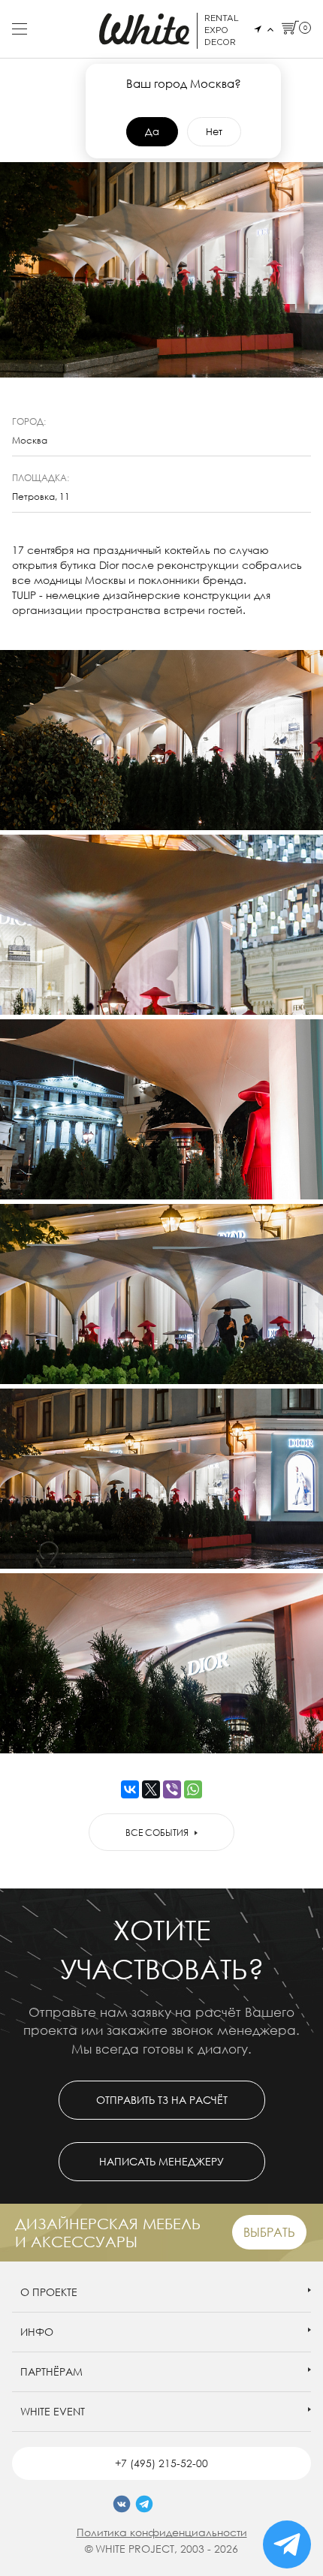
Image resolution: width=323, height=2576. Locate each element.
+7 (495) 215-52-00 (161, 2463)
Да (152, 131)
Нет (214, 131)
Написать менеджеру (161, 2161)
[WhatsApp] (193, 1789)
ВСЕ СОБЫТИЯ (157, 1833)
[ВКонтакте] (130, 1789)
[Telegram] (144, 2504)
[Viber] (172, 1789)
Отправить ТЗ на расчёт (162, 2100)
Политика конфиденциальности (162, 2532)
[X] (151, 1789)
